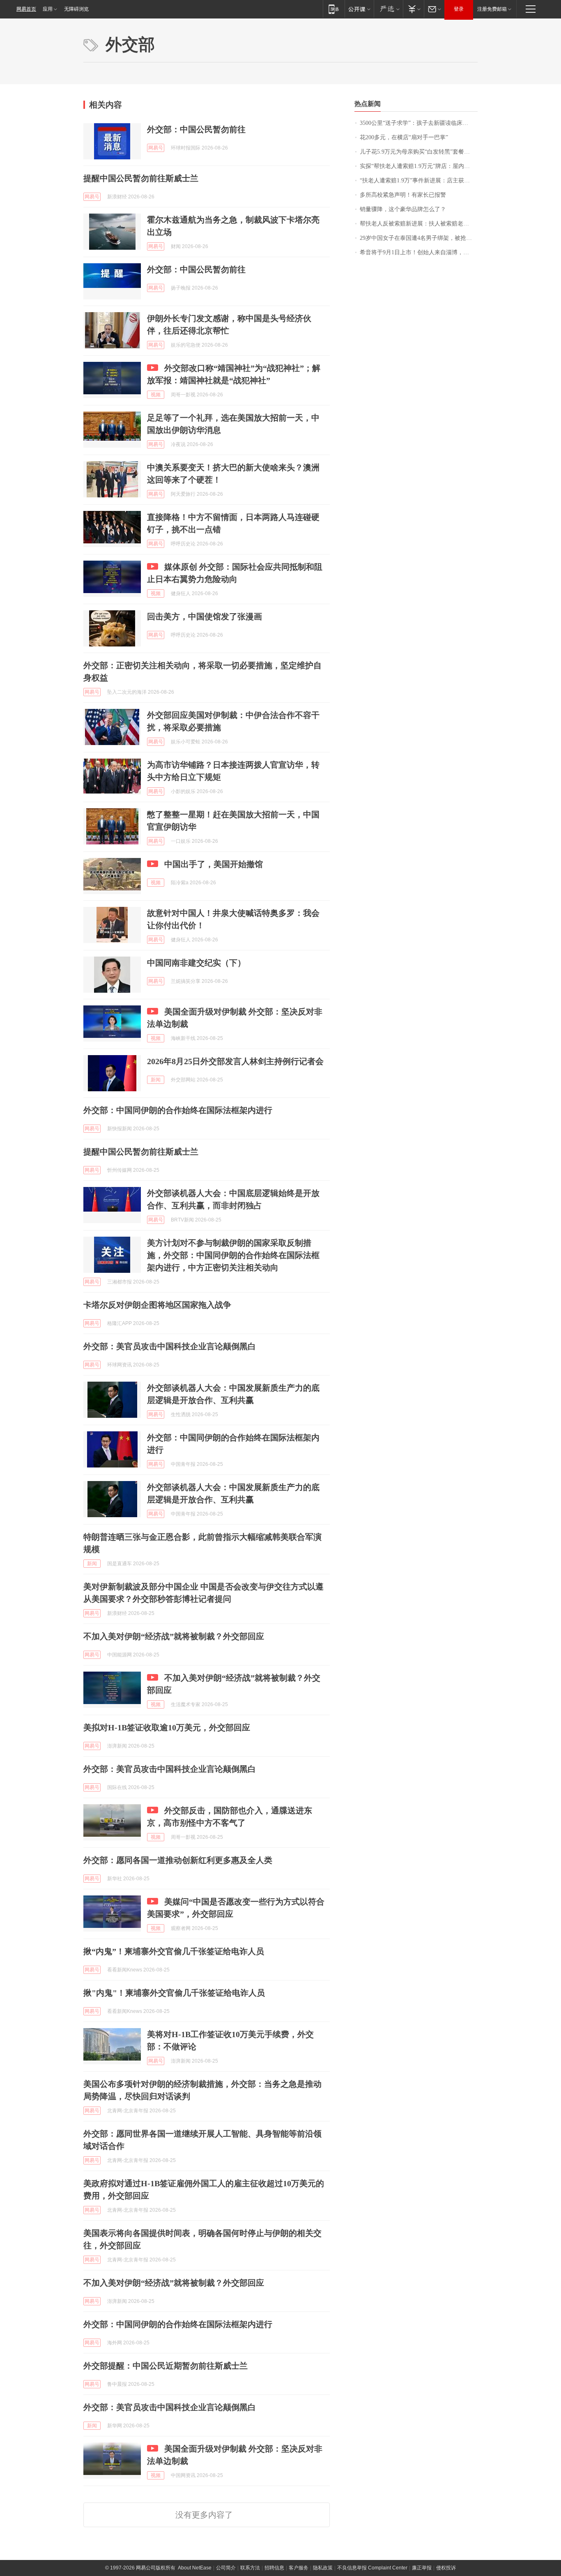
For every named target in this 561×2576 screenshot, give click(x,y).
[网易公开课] (359, 9)
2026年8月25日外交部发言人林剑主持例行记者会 (235, 1061)
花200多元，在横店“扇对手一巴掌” (404, 137)
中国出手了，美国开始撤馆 (214, 864)
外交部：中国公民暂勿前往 (196, 129)
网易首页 (26, 9)
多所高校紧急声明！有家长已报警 (403, 195)
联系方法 (250, 2568)
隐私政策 (323, 2568)
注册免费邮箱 (492, 9)
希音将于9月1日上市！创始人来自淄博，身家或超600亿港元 (419, 252)
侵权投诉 (446, 2568)
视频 (156, 395)
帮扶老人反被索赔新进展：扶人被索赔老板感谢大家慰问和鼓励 (419, 224)
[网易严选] (388, 9)
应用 (48, 9)
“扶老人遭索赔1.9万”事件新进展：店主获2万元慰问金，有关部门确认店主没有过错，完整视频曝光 (419, 181)
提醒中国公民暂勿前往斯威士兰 (141, 178)
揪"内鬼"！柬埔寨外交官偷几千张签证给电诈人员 (174, 1993)
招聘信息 (274, 2568)
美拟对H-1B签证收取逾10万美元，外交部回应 (167, 1727)
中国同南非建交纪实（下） (196, 963)
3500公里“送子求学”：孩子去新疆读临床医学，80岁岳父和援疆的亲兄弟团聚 (419, 123)
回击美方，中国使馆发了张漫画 (205, 616)
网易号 (156, 148)
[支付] (413, 9)
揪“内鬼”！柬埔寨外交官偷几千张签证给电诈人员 (174, 1951)
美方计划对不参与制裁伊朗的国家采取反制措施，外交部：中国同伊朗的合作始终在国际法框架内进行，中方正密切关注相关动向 (233, 1255)
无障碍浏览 (76, 9)
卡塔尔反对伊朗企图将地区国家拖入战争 (157, 1305)
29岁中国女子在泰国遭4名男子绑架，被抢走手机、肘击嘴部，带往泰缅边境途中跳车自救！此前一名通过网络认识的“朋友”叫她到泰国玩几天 (419, 238)
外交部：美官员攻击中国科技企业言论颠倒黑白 (170, 1346)
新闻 (156, 1080)
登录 (459, 9)
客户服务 (299, 2568)
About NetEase (195, 2568)
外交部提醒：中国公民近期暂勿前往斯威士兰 (166, 2366)
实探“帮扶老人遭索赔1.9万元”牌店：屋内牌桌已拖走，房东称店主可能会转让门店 (419, 166)
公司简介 (226, 2568)
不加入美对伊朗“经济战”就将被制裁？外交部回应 (174, 1636)
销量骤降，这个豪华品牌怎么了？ (403, 209)
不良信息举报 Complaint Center (372, 2568)
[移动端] (334, 9)
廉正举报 (422, 2568)
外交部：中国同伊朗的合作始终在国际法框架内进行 (178, 1110)
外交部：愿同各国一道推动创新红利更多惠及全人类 (178, 1860)
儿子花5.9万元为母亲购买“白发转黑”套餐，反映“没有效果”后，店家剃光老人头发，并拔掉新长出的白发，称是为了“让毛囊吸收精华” (419, 152)
